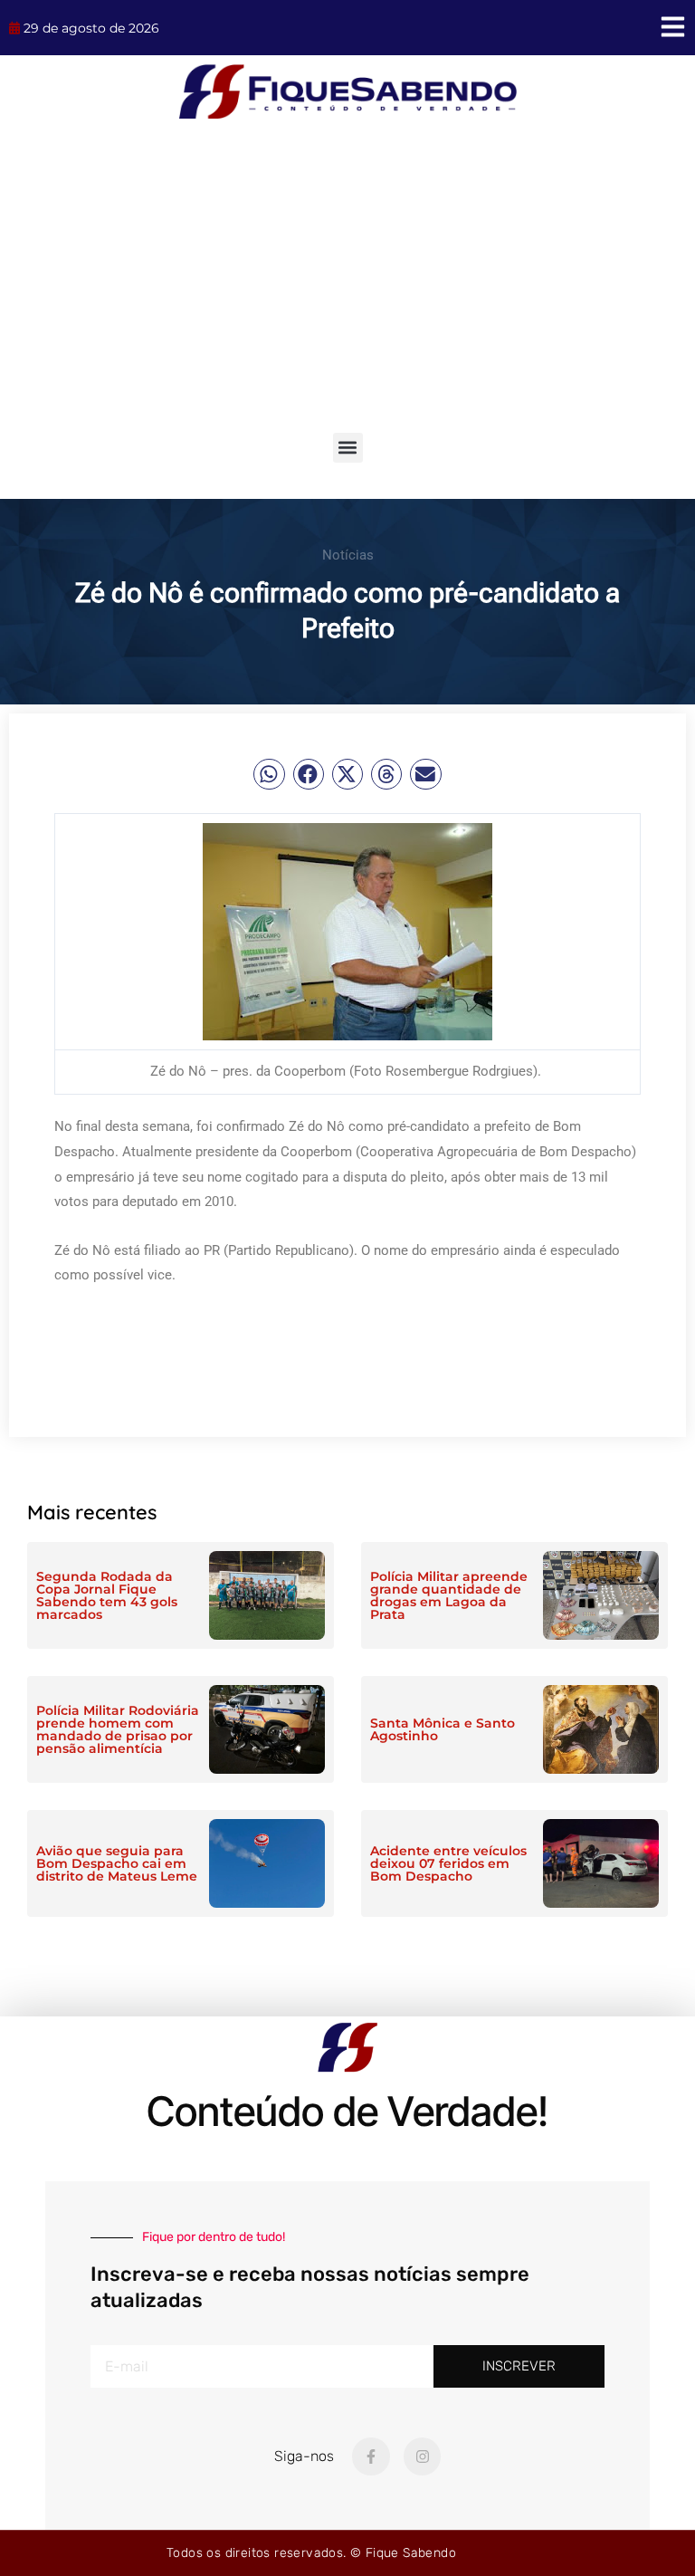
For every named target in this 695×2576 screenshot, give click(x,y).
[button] (348, 448)
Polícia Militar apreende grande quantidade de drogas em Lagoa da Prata (449, 1595)
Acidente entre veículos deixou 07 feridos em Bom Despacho (448, 1863)
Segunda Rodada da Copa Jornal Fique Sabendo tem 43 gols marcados (107, 1595)
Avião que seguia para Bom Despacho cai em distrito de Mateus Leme (117, 1863)
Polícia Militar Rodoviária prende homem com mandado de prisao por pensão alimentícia (118, 1729)
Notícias (348, 555)
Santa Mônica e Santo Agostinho (443, 1729)
